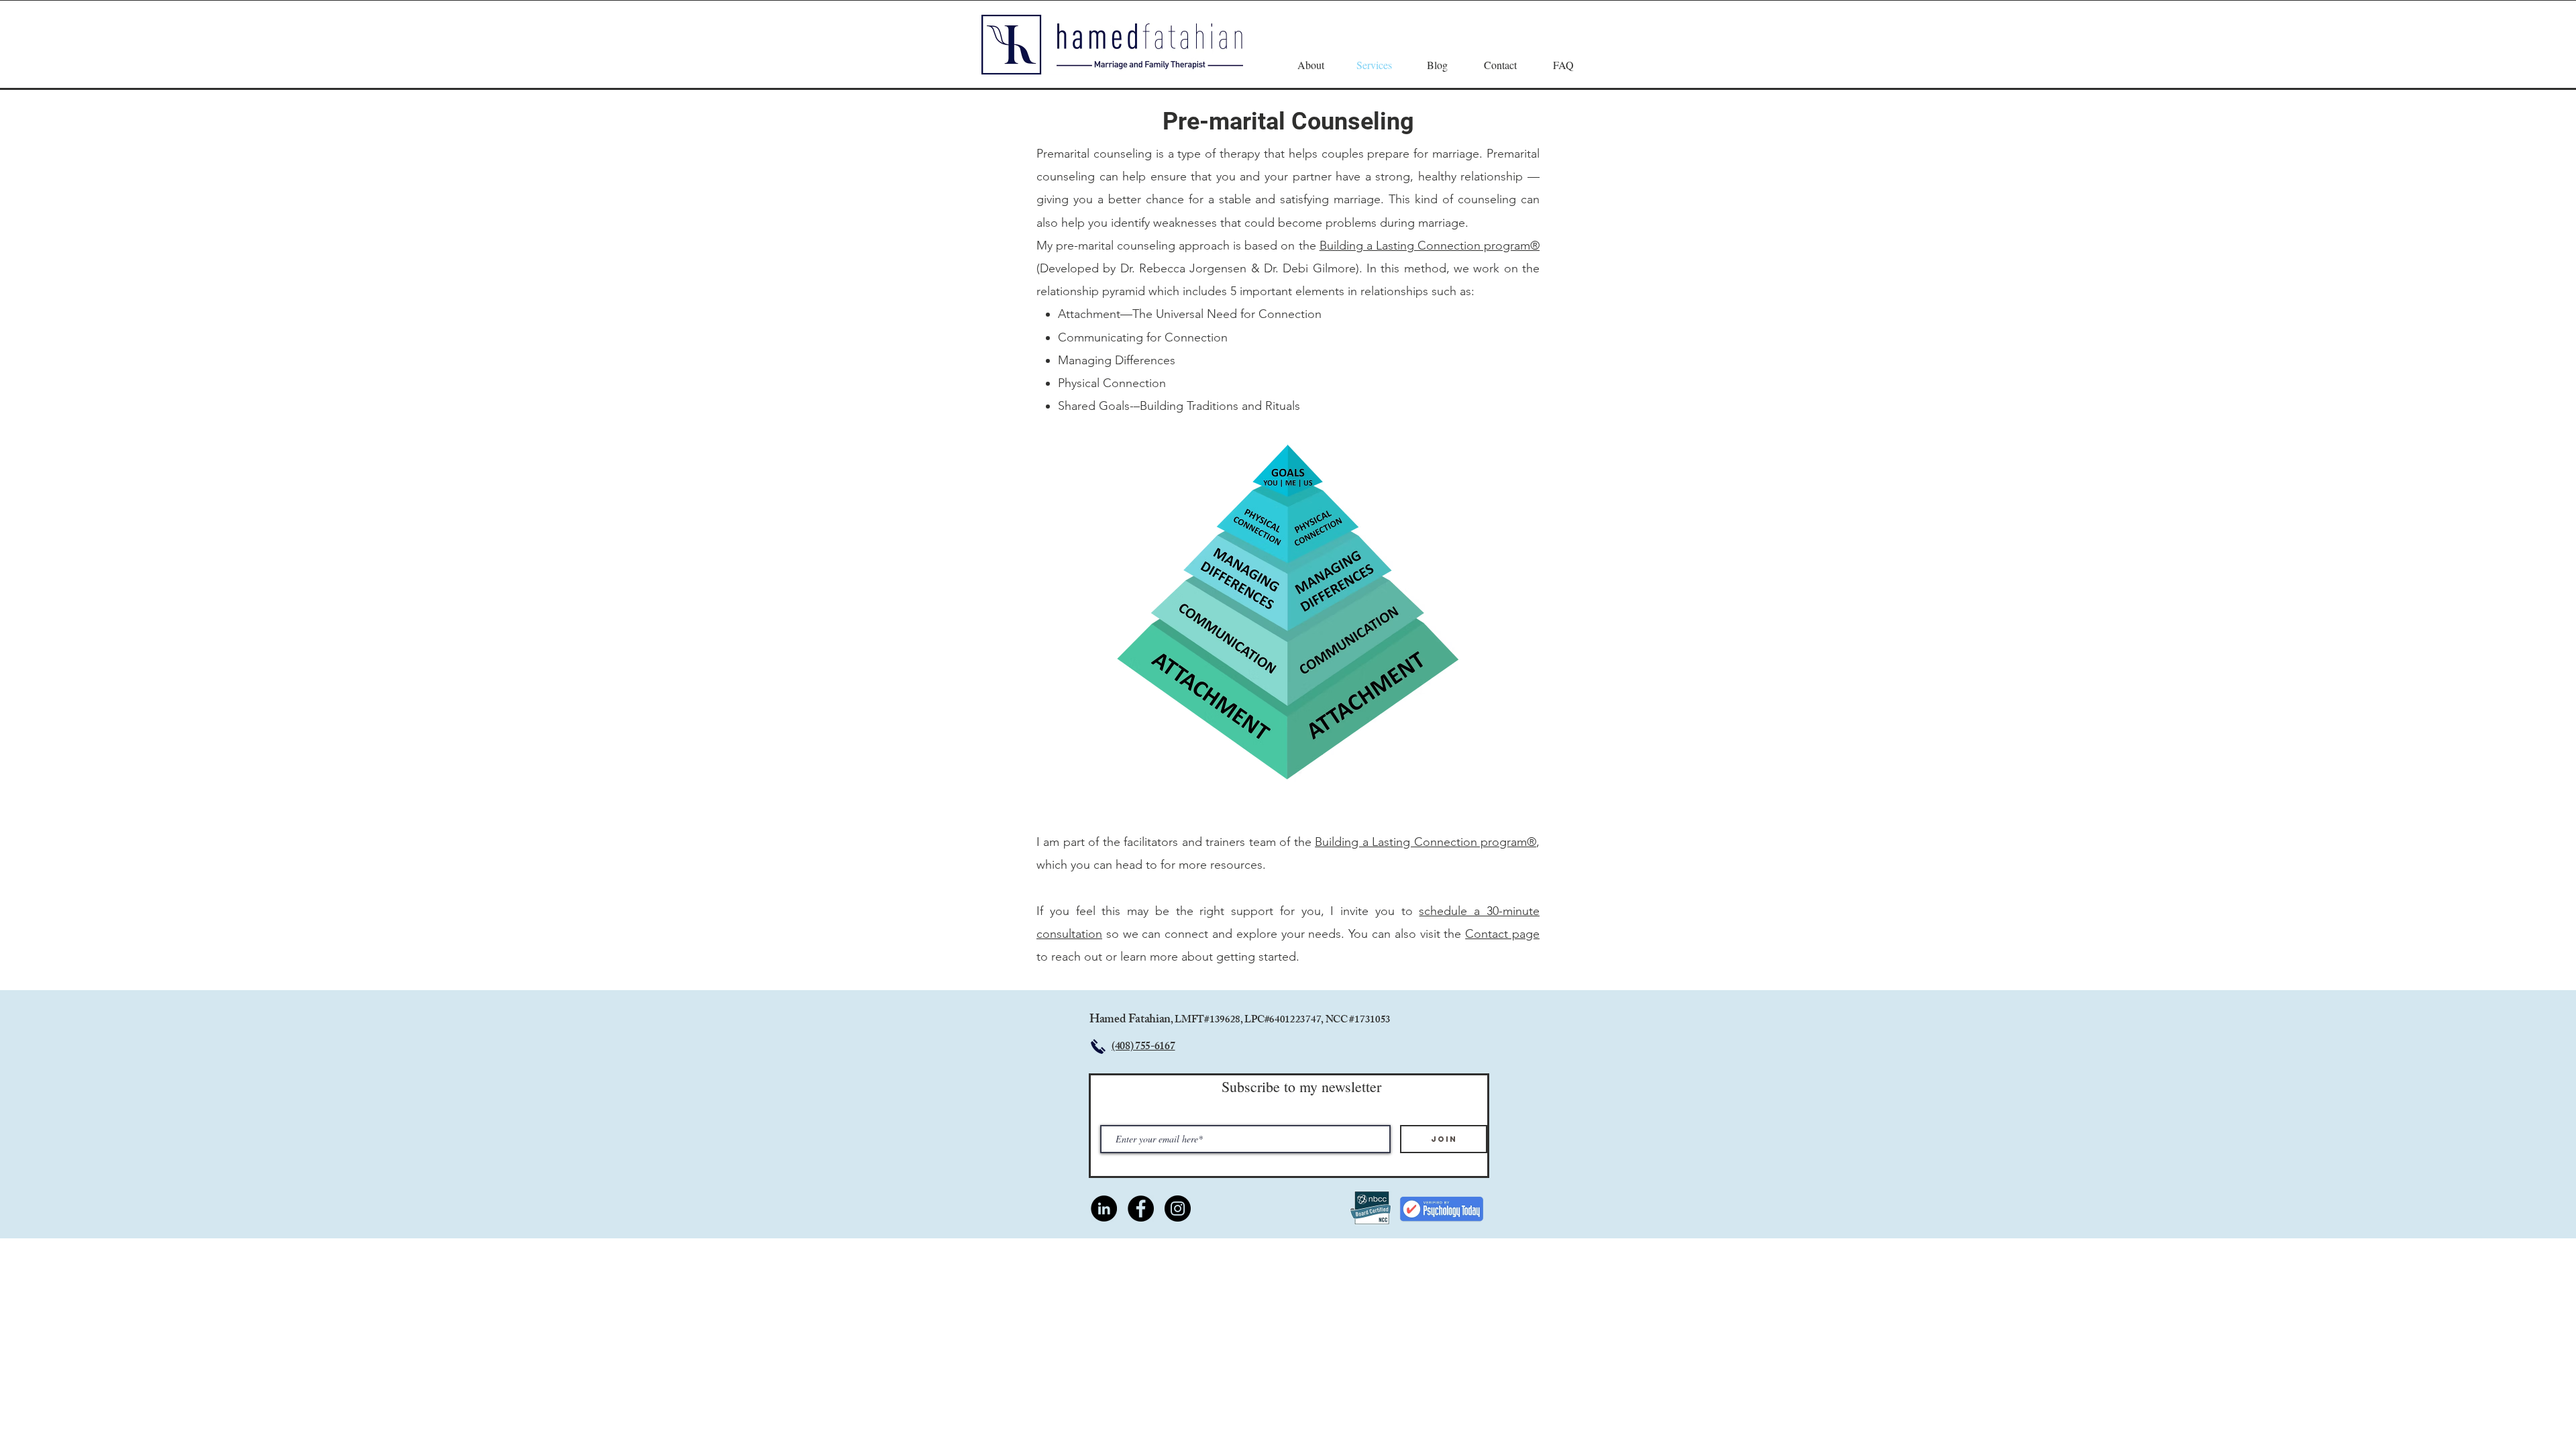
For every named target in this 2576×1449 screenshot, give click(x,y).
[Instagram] (1178, 1209)
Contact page (1502, 934)
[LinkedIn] (1104, 1209)
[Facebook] (1141, 1209)
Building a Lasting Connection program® (1430, 246)
